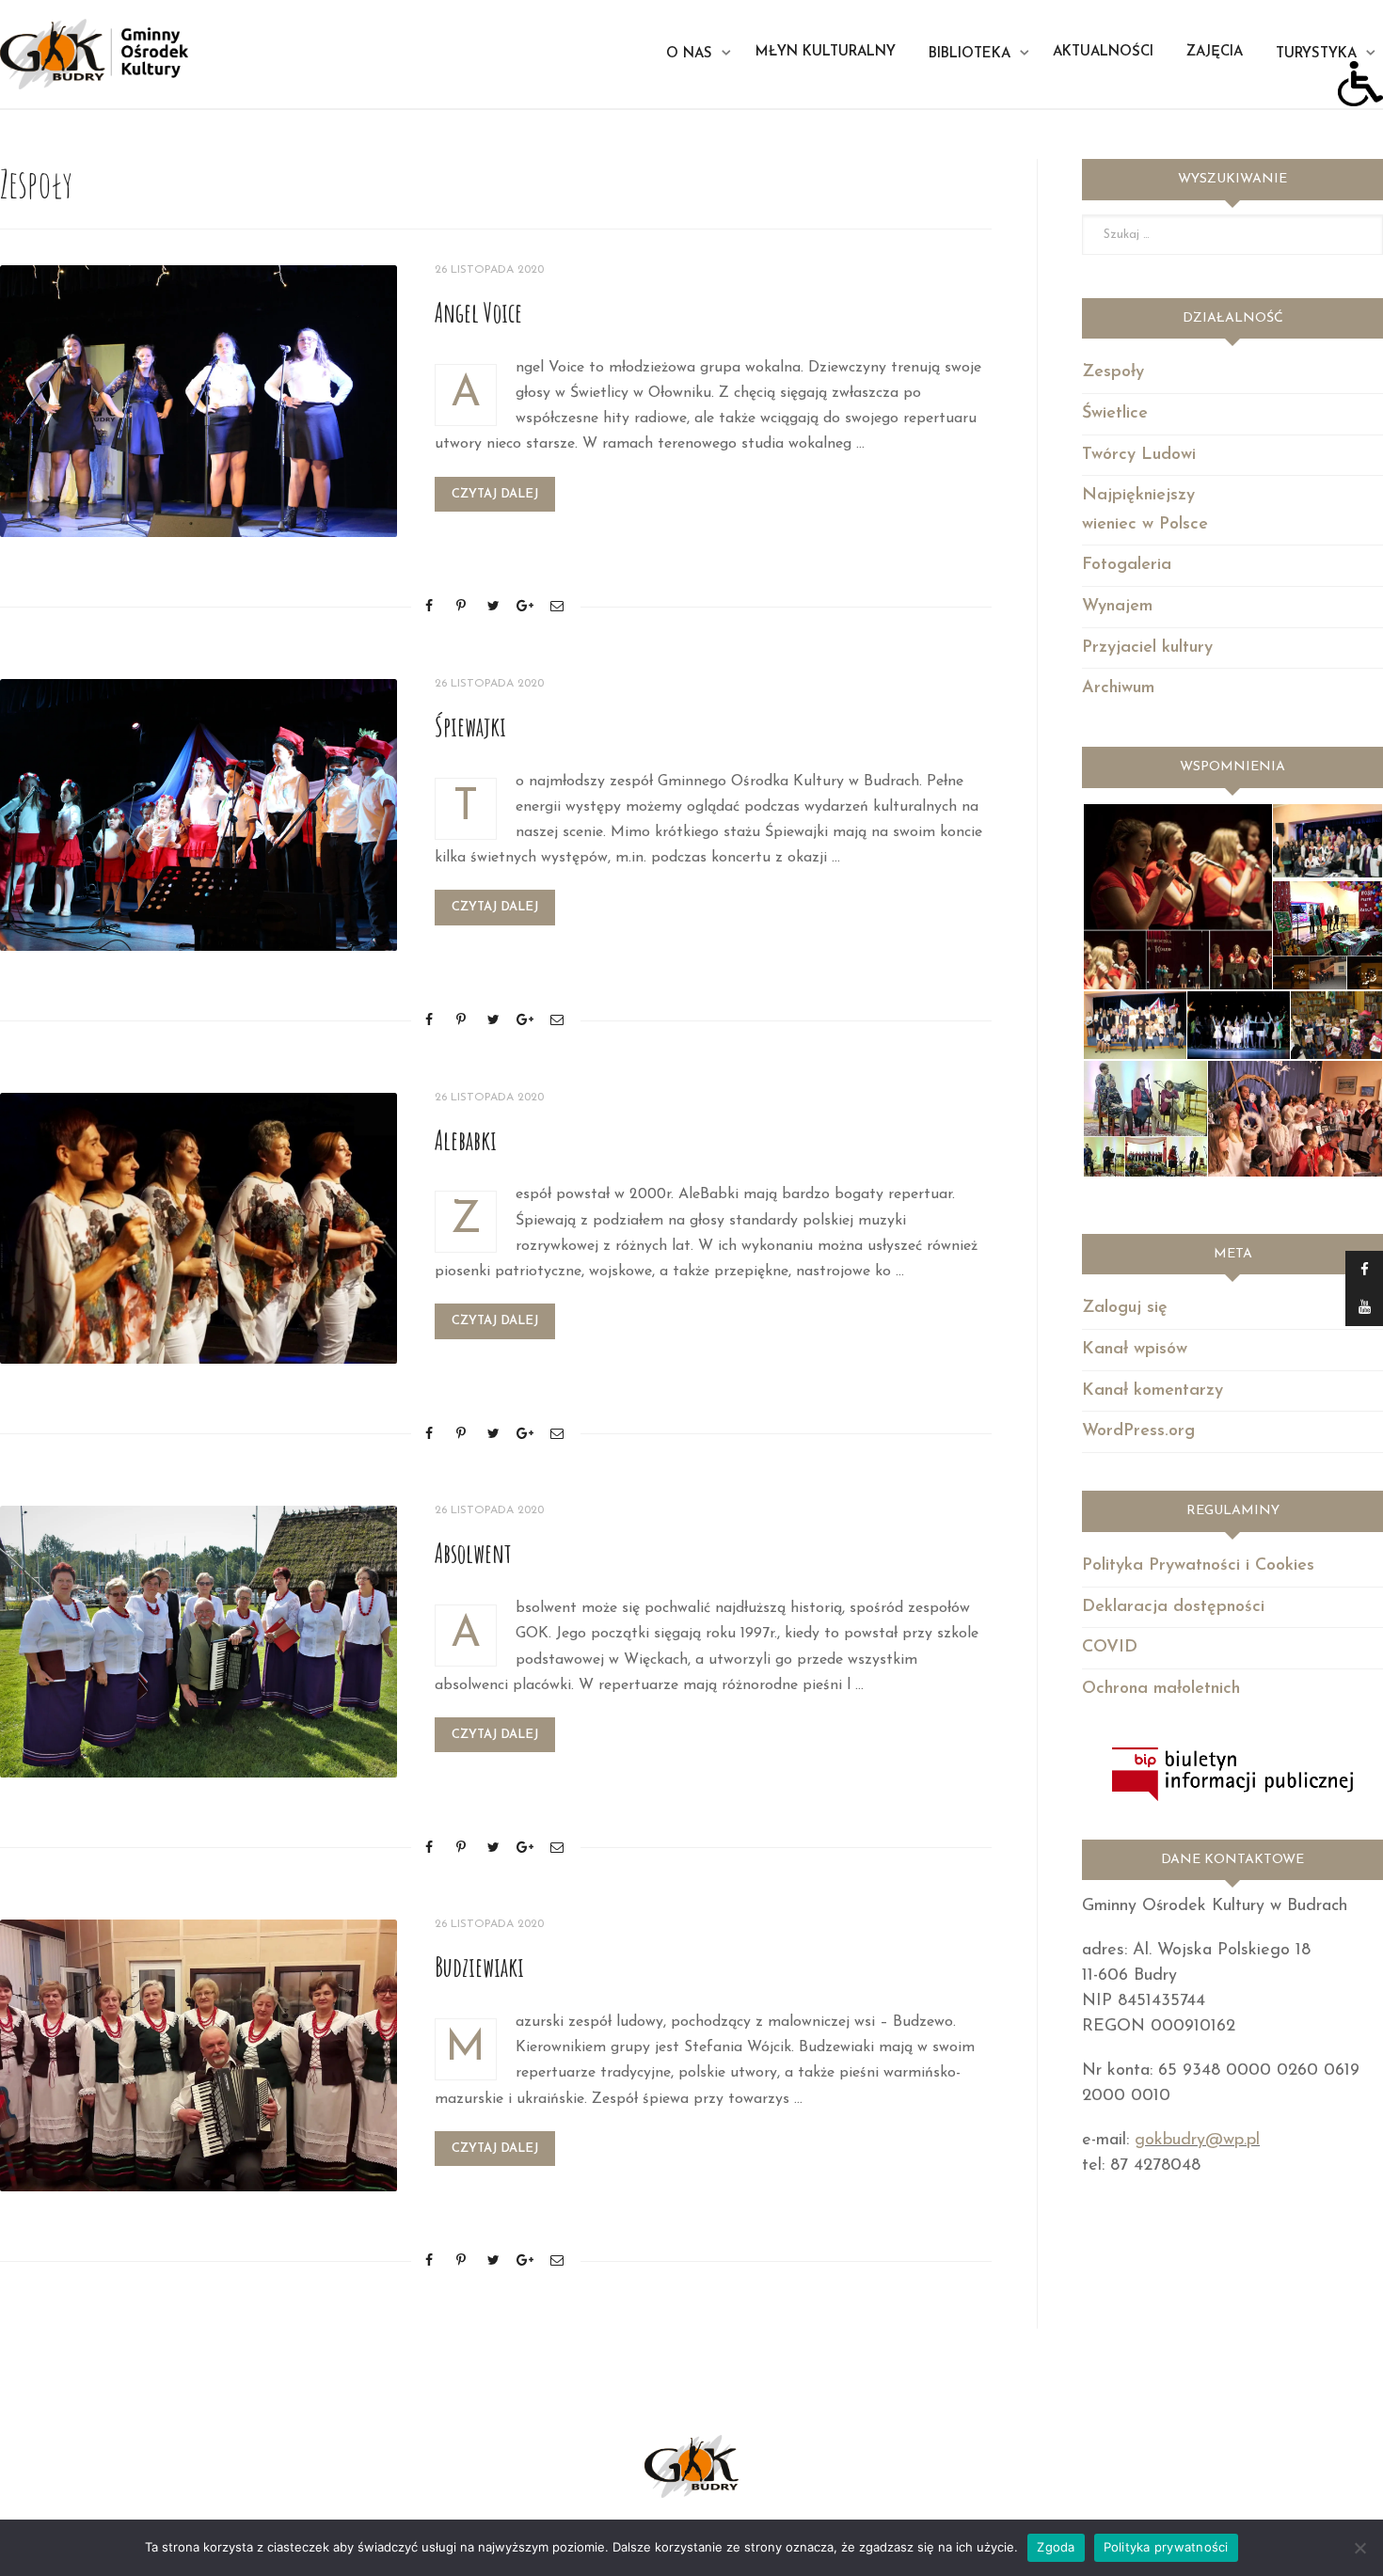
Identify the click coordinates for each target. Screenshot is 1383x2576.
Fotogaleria (1127, 565)
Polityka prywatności (1166, 2547)
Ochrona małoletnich (1161, 1689)
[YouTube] (1364, 1307)
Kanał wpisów (1135, 1350)
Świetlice (1115, 414)
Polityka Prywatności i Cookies (1198, 1566)
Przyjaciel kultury (1147, 648)
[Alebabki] (199, 1229)
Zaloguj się (1125, 1308)
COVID (1110, 1648)
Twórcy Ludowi (1139, 455)
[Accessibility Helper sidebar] (1360, 84)
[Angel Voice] (199, 401)
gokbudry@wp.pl (1197, 2141)
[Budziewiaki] (199, 2055)
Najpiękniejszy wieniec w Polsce (1145, 510)
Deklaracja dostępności (1173, 1607)
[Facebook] (1364, 1270)
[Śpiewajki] (199, 815)
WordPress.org (1138, 1431)
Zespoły (1113, 372)
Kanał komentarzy (1152, 1391)
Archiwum (1118, 688)
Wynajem (1117, 607)
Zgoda (1056, 2547)
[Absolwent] (199, 1642)
